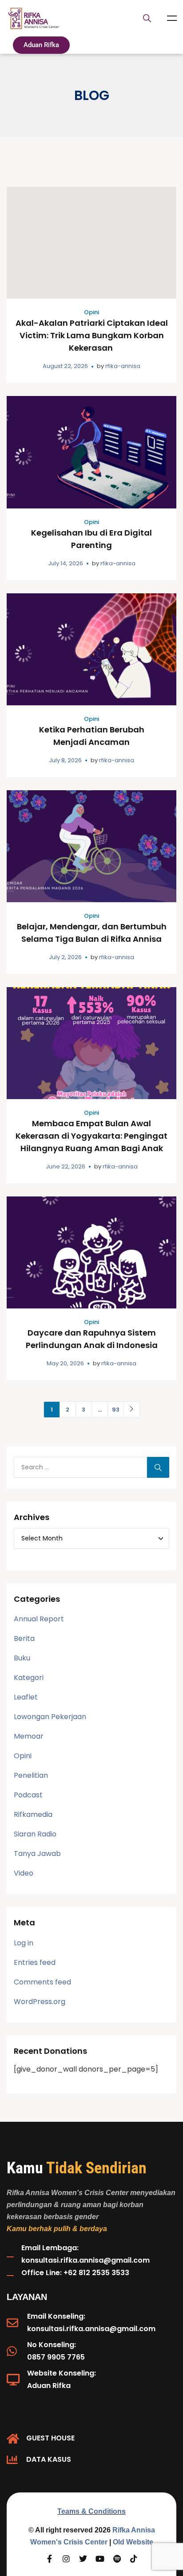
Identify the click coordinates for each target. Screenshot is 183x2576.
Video (24, 1873)
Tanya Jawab (37, 1854)
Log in (24, 1943)
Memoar (29, 1736)
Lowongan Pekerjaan (50, 1717)
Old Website (133, 2542)
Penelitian (31, 1775)
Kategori (29, 1678)
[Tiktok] (134, 2559)
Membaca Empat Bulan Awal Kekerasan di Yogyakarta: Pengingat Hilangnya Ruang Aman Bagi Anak (91, 1136)
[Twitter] (83, 2559)
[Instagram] (66, 2559)
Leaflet (26, 1697)
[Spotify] (117, 2559)
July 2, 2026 (65, 957)
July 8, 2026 (65, 760)
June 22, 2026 (66, 1166)
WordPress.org (40, 2002)
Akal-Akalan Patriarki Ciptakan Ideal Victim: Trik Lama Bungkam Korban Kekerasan (92, 335)
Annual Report (39, 1619)
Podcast (28, 1795)
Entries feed (35, 1962)
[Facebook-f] (49, 2559)
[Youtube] (100, 2559)
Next (132, 1410)
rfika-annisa (123, 366)
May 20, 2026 (65, 1363)
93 (116, 1410)
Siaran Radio (35, 1834)
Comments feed (42, 1982)
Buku (22, 1658)
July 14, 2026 (66, 563)
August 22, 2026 (65, 366)
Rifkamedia (33, 1814)
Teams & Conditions (91, 2511)
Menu (172, 18)
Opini (91, 312)
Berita (24, 1638)
